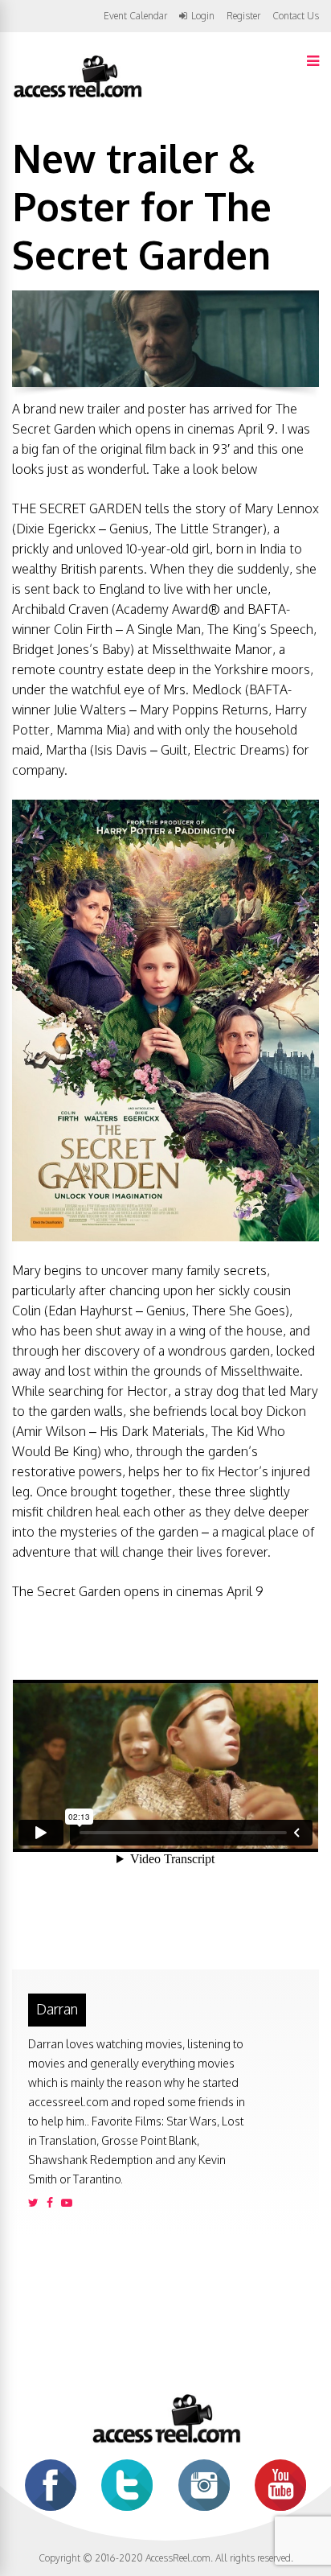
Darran (57, 2009)
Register (243, 16)
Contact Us (296, 16)
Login (203, 16)
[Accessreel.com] (77, 96)
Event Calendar (135, 16)
